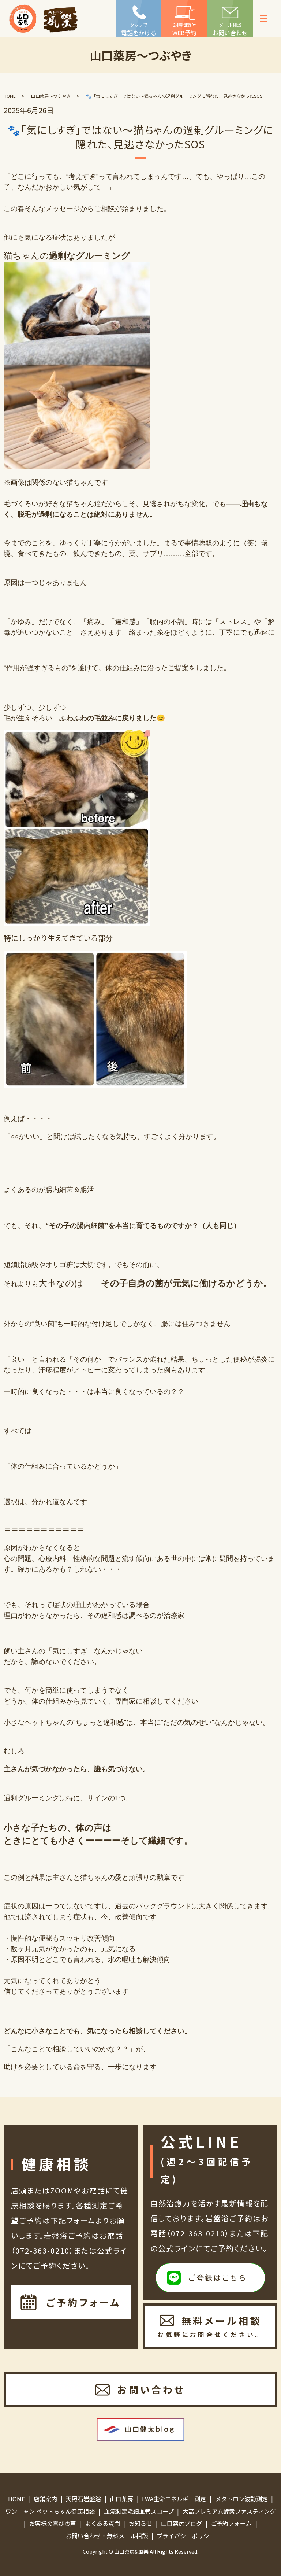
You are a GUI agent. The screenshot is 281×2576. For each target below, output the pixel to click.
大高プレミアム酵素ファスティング (229, 2511)
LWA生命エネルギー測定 (174, 2499)
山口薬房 (121, 2499)
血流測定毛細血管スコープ (139, 2511)
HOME (10, 96)
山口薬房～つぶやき (51, 96)
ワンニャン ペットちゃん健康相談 (50, 2511)
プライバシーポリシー (186, 2536)
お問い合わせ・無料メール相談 (107, 2536)
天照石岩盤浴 (83, 2499)
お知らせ (140, 2523)
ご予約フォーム (231, 2523)
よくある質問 (102, 2523)
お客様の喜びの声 (53, 2523)
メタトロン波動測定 (241, 2499)
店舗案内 (45, 2499)
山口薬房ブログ (181, 2523)
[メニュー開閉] (263, 18)
